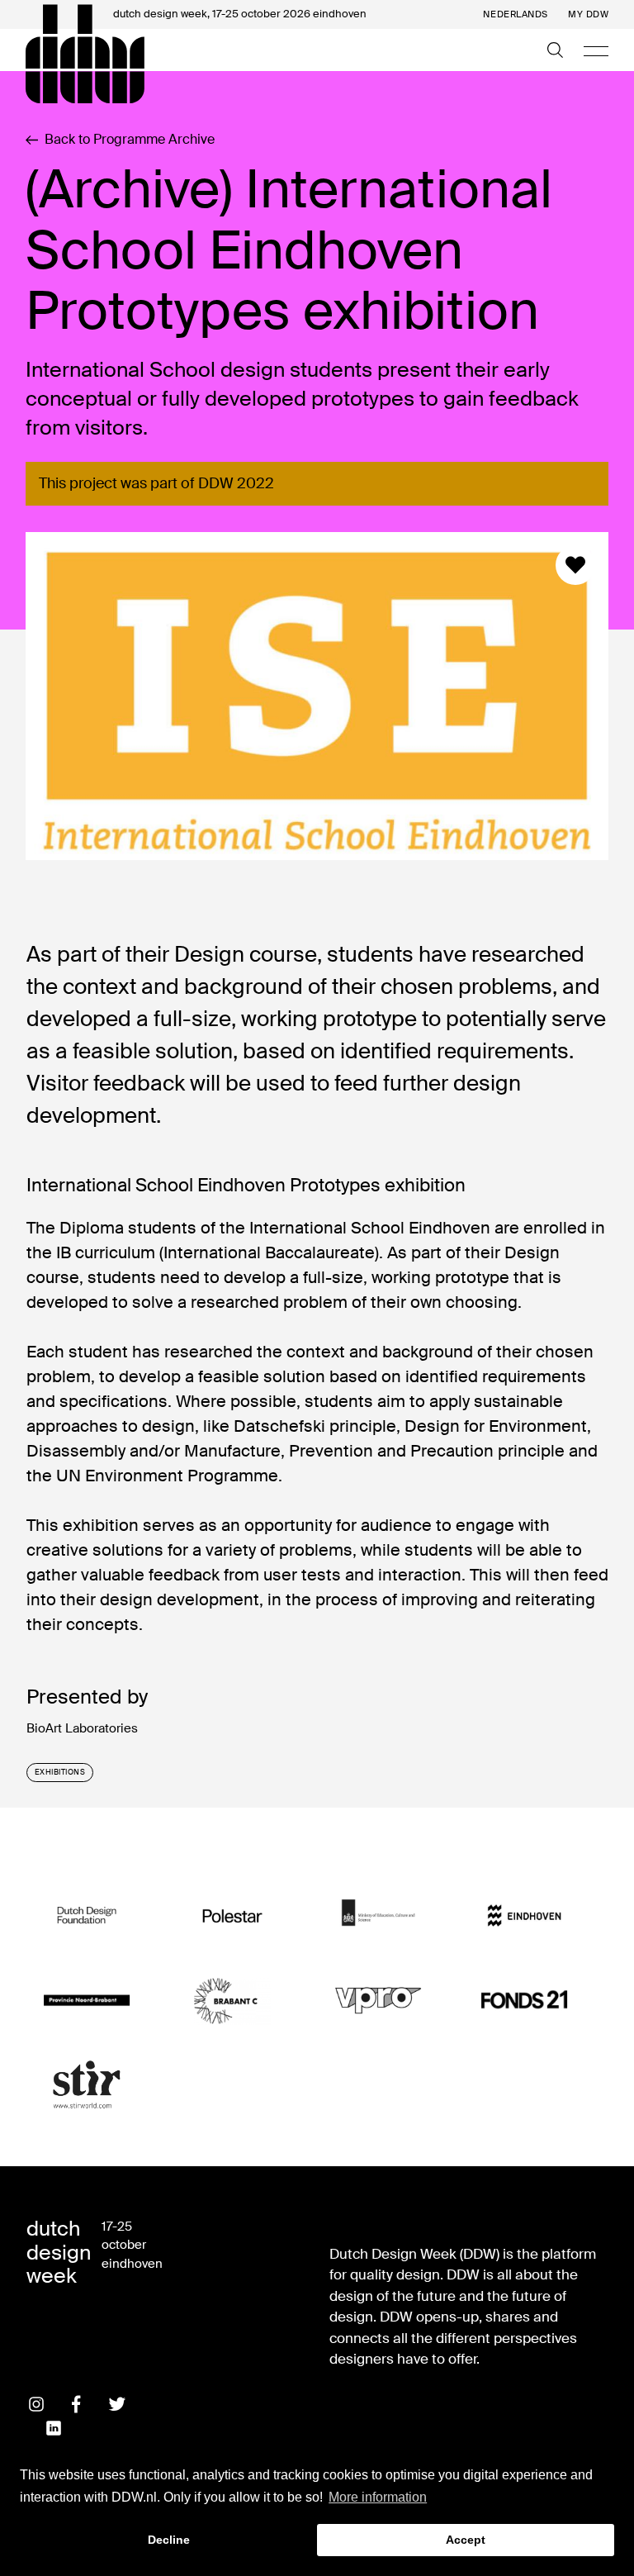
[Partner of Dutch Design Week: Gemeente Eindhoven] (524, 1916)
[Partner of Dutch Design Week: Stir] (87, 2085)
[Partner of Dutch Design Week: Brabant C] (232, 2000)
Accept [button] (466, 2540)
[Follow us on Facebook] (77, 2404)
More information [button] (378, 2497)
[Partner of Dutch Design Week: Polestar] (232, 1916)
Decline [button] (169, 2540)
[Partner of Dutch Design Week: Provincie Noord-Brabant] (87, 2000)
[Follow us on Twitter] (117, 2404)
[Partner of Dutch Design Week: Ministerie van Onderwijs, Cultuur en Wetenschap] (378, 1916)
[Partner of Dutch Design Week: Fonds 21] (524, 2000)
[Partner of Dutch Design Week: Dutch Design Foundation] (87, 1916)
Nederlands (516, 14)
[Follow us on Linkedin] (54, 2428)
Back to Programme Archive (130, 140)
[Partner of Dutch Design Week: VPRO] (378, 2000)
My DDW (588, 14)
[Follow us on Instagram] (36, 2404)
